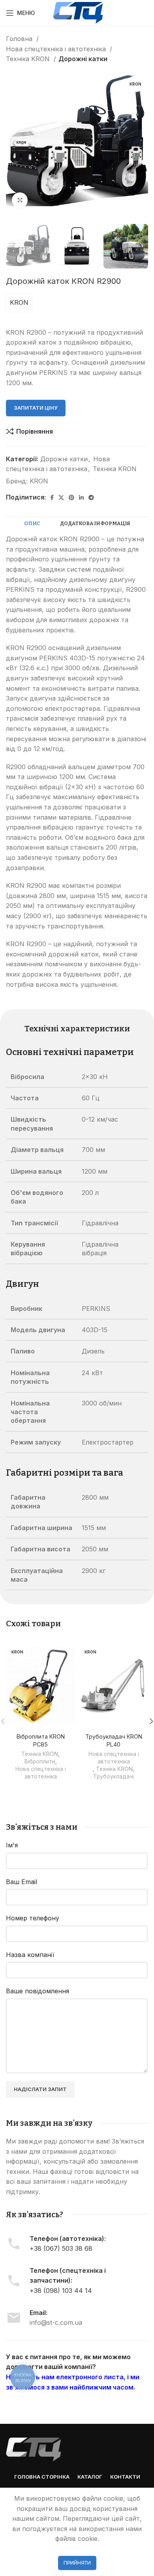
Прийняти (77, 2563)
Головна (20, 39)
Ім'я (12, 1845)
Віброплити (40, 1761)
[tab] (32, 524)
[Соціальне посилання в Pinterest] (71, 498)
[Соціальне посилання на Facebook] (52, 498)
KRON (19, 302)
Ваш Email (22, 1882)
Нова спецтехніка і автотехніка (57, 49)
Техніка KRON (29, 59)
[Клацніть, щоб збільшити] (20, 200)
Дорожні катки (83, 59)
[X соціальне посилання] (61, 498)
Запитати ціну (36, 408)
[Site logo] (78, 12)
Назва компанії (30, 1955)
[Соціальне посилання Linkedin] (81, 498)
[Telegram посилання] (91, 498)
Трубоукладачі (114, 1776)
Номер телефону (33, 1918)
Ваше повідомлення (38, 1991)
